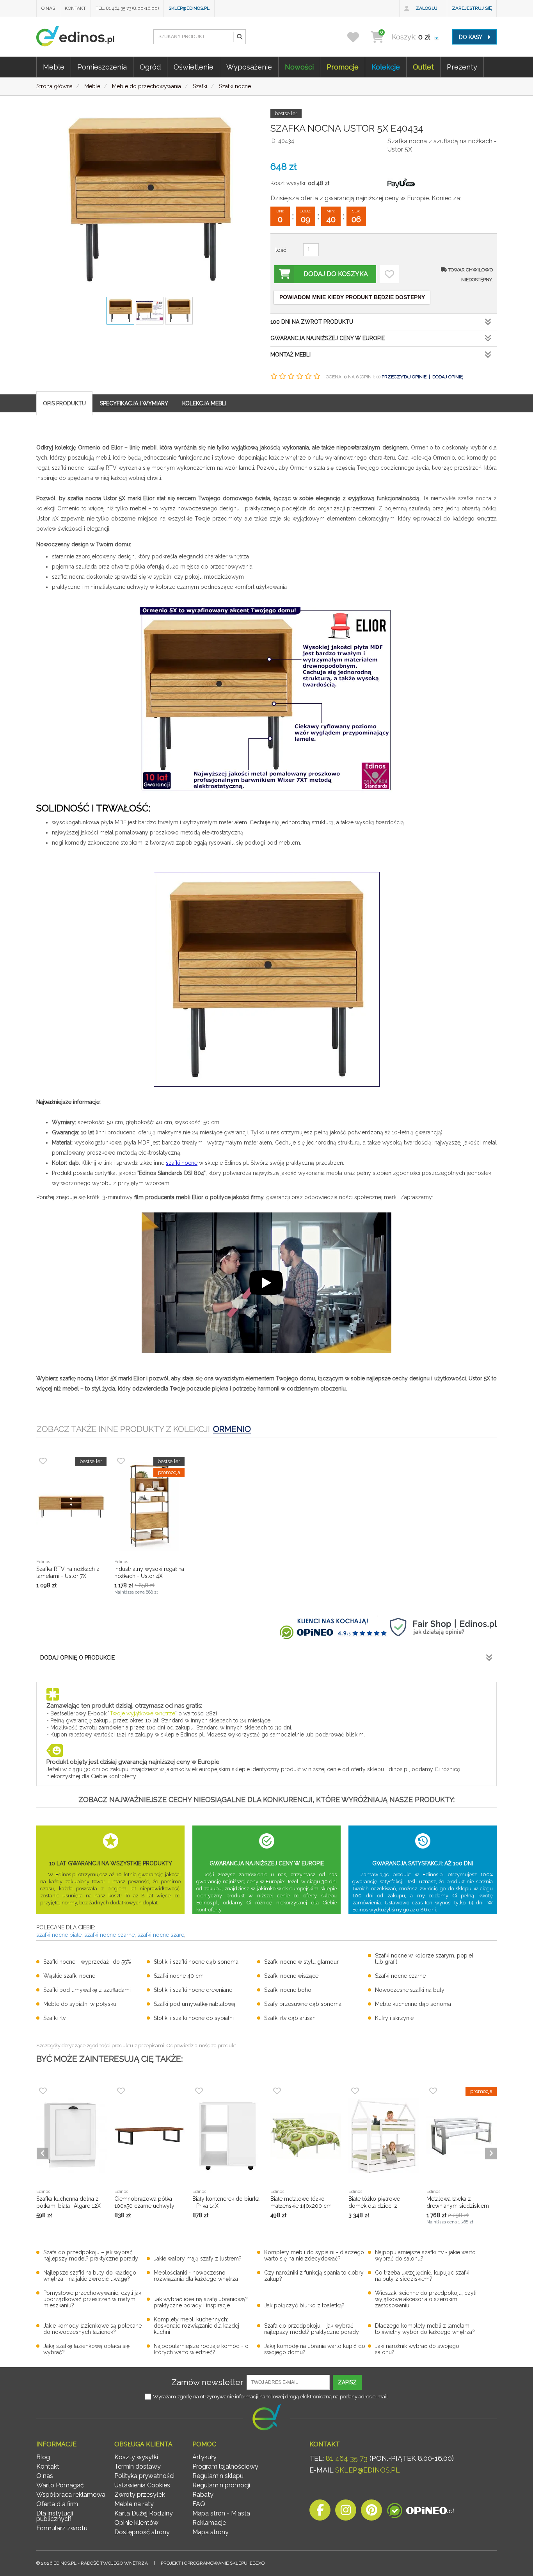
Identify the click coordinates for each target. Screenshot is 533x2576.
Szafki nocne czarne (400, 1976)
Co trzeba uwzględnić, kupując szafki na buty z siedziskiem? (422, 2276)
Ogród (150, 67)
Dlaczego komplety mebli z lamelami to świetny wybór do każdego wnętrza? (425, 2329)
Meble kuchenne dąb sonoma (413, 2004)
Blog (43, 2457)
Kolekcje (386, 67)
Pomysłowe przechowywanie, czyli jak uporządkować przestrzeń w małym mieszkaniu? (92, 2299)
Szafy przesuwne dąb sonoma (303, 2004)
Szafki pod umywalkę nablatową (195, 2004)
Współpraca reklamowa (71, 2495)
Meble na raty (134, 2504)
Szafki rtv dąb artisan (290, 2018)
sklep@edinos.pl (189, 8)
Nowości (299, 67)
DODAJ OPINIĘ (448, 377)
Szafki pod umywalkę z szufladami (87, 1990)
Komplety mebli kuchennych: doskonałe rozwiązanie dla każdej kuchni (196, 2326)
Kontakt (75, 8)
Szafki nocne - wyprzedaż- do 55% (87, 1962)
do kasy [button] (471, 37)
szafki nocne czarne (109, 1935)
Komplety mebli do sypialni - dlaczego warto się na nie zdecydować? (314, 2255)
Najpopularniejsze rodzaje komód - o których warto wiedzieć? (201, 2349)
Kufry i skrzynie (394, 2018)
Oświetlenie (194, 67)
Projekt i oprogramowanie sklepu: (213, 2563)
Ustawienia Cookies (142, 2485)
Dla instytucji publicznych (55, 2516)
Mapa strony (211, 2532)
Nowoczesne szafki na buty (410, 1990)
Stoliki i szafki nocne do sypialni (194, 2018)
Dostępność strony (142, 2532)
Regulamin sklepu (218, 2476)
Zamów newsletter (207, 2382)
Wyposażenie (249, 67)
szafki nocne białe (59, 1935)
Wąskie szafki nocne (69, 1976)
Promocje (343, 67)
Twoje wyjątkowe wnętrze (142, 1713)
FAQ (199, 2504)
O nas (48, 8)
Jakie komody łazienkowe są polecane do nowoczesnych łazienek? (92, 2329)
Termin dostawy (138, 2466)
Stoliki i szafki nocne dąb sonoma (196, 1962)
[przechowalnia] (358, 37)
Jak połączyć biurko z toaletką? (304, 2305)
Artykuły (204, 2457)
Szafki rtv (54, 2018)
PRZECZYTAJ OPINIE (404, 377)
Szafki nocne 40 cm (179, 1976)
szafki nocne (182, 1163)
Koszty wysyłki (136, 2457)
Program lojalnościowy (225, 2466)
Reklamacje (209, 2523)
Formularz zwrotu (62, 2528)
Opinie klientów (136, 2523)
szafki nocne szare (161, 1935)
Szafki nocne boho (288, 1990)
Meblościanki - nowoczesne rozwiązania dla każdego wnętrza (196, 2276)
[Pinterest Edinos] (371, 2512)
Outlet (423, 67)
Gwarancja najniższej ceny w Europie (328, 338)
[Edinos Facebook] (320, 2512)
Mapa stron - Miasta (221, 2513)
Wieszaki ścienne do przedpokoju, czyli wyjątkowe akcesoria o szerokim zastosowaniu (426, 2299)
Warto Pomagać (60, 2485)
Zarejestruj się (472, 8)
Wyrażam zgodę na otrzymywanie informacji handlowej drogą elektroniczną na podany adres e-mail (270, 2397)
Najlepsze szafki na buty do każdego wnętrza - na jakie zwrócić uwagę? (90, 2276)
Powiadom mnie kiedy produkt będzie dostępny (352, 297)
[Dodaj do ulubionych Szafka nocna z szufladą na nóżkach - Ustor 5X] (389, 274)
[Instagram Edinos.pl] (346, 2512)
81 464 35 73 (347, 2458)
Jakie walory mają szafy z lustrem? (198, 2259)
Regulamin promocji (221, 2485)
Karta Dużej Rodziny (144, 2513)
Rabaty (203, 2495)
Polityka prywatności (144, 2476)
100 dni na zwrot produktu (312, 322)
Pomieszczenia (102, 67)
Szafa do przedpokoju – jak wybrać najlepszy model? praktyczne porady (91, 2255)
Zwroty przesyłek (140, 2495)
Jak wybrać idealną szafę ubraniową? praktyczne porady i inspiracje (201, 2302)
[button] (239, 37)
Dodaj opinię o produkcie (77, 1658)
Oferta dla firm (57, 2504)
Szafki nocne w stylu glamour (301, 1962)
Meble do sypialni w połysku (80, 2004)
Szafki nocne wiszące (291, 1976)
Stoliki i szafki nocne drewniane (193, 1990)
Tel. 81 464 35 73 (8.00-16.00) (127, 8)
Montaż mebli (290, 355)
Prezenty (462, 67)
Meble (54, 67)
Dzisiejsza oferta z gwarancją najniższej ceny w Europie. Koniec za (365, 198)
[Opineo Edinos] (420, 2512)
